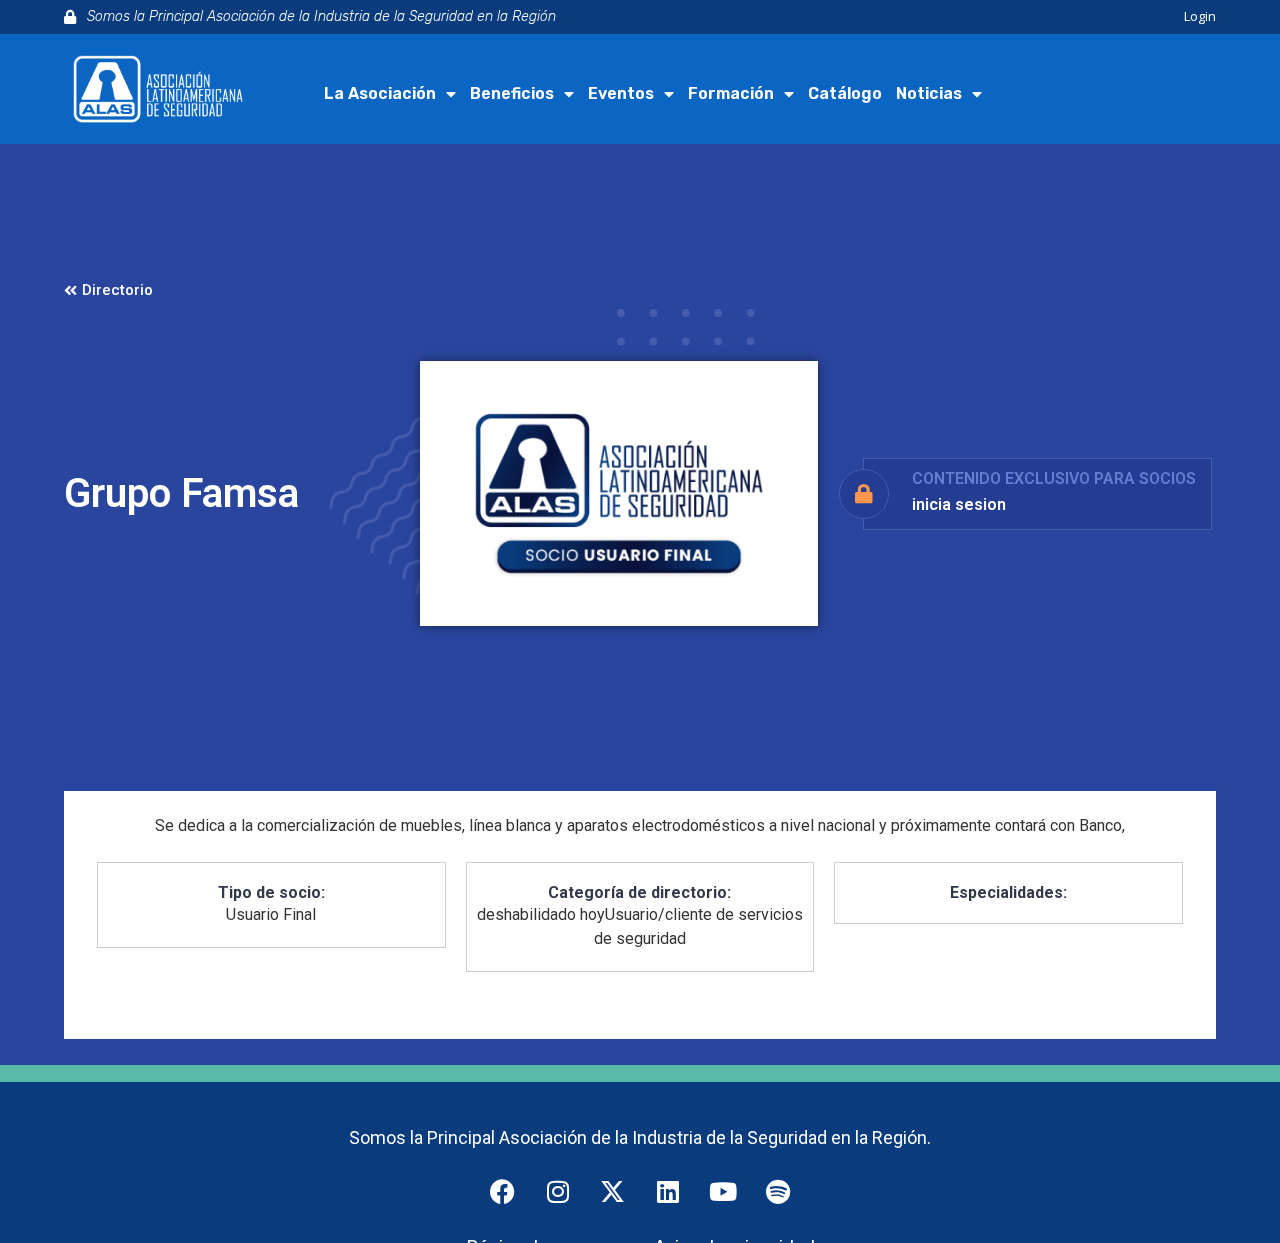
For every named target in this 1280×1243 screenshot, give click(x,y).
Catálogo (845, 93)
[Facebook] (503, 1192)
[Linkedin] (668, 1192)
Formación (731, 93)
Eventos (621, 93)
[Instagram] (558, 1192)
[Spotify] (778, 1192)
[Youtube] (723, 1192)
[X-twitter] (613, 1192)
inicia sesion (959, 504)
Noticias (929, 93)
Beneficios (512, 93)
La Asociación (380, 93)
